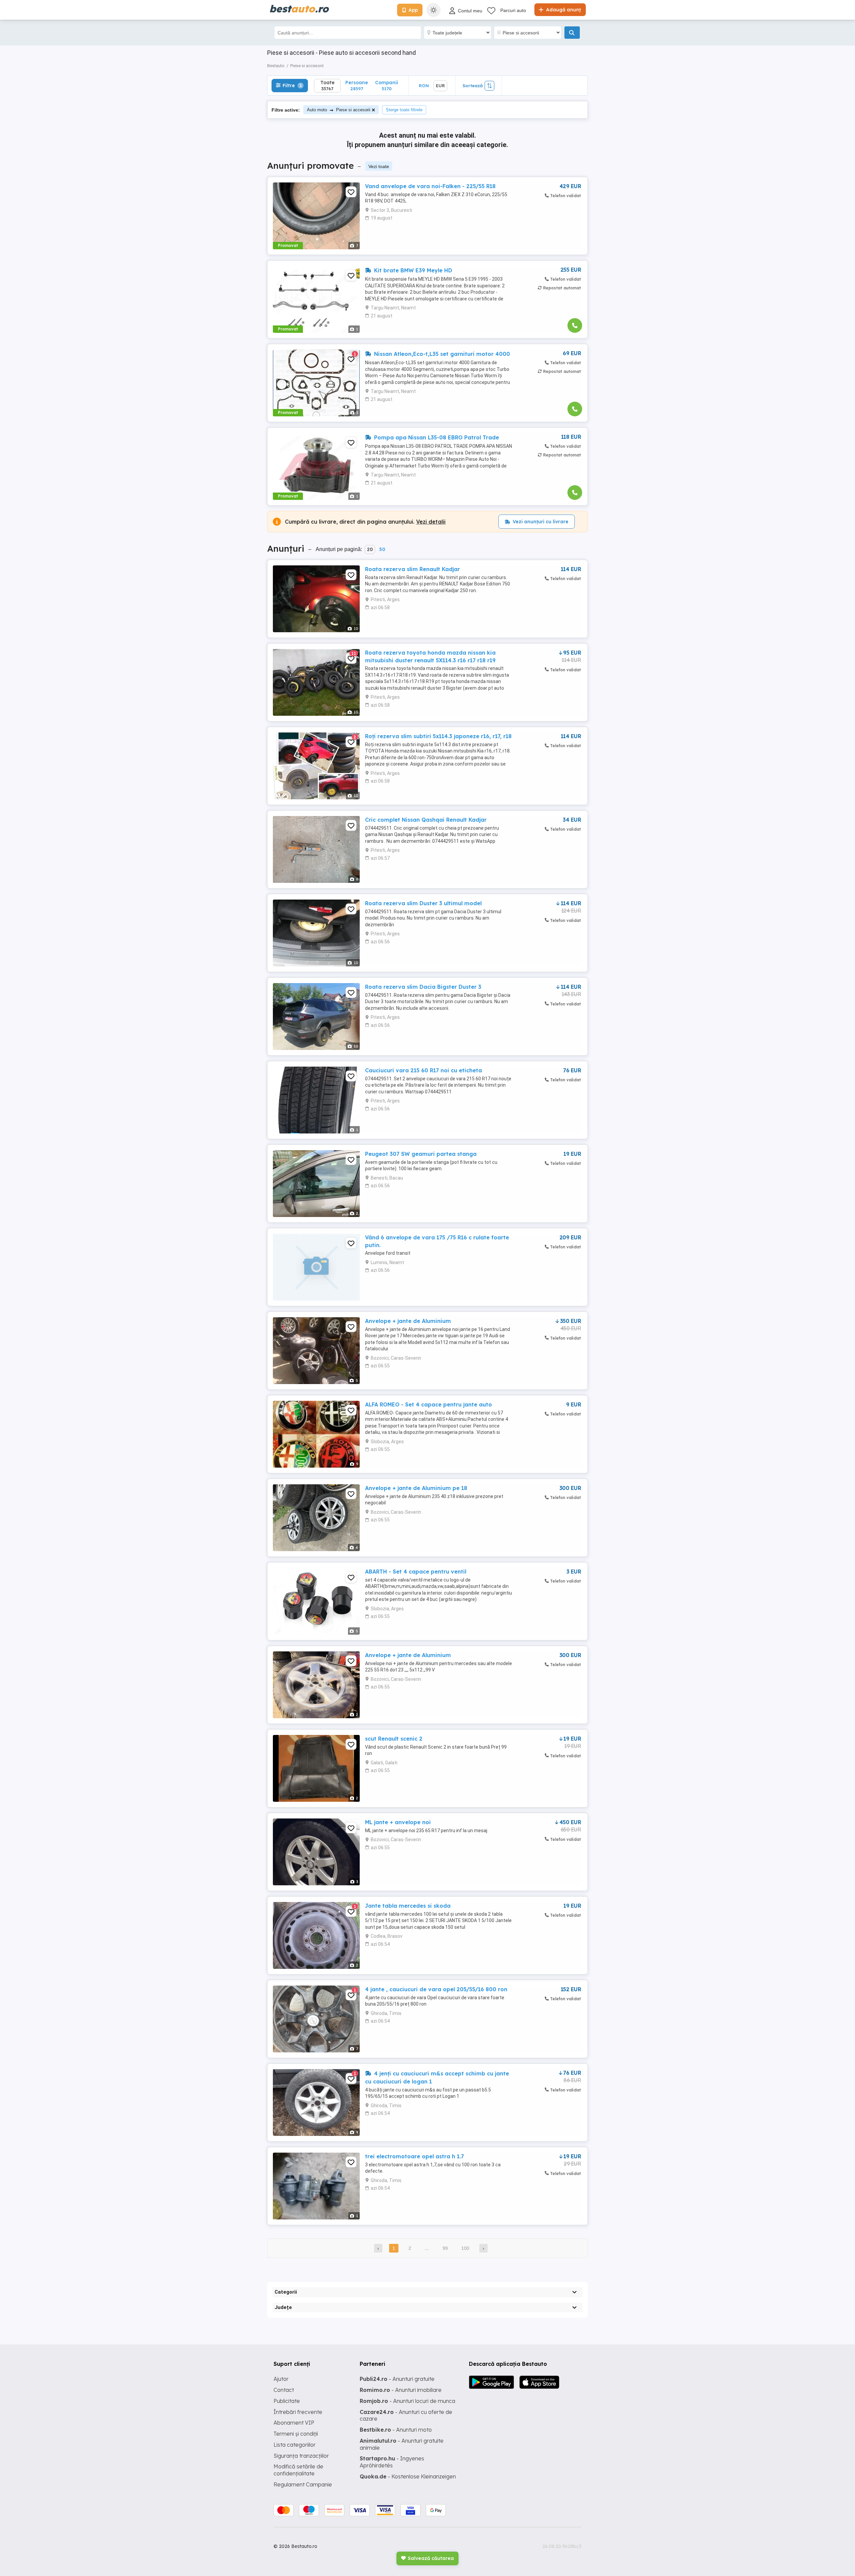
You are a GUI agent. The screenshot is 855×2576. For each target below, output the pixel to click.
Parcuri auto (513, 10)
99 (445, 2248)
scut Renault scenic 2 (394, 1739)
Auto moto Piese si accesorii (339, 110)
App (413, 10)
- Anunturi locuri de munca (407, 2401)
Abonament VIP (294, 2423)
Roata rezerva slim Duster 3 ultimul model (423, 903)
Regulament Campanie (303, 2484)
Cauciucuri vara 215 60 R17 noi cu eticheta (423, 1070)
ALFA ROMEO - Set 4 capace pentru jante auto (429, 1404)
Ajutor (281, 2379)
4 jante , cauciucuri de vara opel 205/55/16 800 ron (436, 1989)
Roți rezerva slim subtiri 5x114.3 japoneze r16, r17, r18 (438, 736)
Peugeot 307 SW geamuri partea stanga (421, 1154)
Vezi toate (379, 166)
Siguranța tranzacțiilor (301, 2456)
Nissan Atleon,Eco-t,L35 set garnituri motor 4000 (441, 354)
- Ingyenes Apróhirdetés (392, 2462)
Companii (387, 85)
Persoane (357, 85)
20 (370, 549)
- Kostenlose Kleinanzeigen (408, 2476)
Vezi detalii (431, 522)
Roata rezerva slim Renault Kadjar (412, 569)
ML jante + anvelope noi (398, 1822)
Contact (284, 2390)
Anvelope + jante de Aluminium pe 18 (416, 1488)
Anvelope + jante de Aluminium (408, 1321)
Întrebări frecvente (298, 2412)
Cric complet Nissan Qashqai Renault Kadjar (426, 820)
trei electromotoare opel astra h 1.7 (414, 2156)
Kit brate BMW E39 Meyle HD (412, 270)
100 (465, 2248)
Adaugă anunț (563, 10)
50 (382, 549)
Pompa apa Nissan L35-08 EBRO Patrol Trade (436, 437)
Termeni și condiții (296, 2434)
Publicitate (287, 2401)
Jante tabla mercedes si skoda (408, 1906)
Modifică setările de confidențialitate (298, 2470)
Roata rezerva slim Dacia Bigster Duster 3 (423, 987)
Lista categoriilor (295, 2445)
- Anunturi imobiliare (401, 2390)
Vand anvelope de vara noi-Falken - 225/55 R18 (430, 186)
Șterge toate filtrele (404, 110)
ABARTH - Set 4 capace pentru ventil (416, 1572)
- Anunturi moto (396, 2430)
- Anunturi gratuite (397, 2379)
